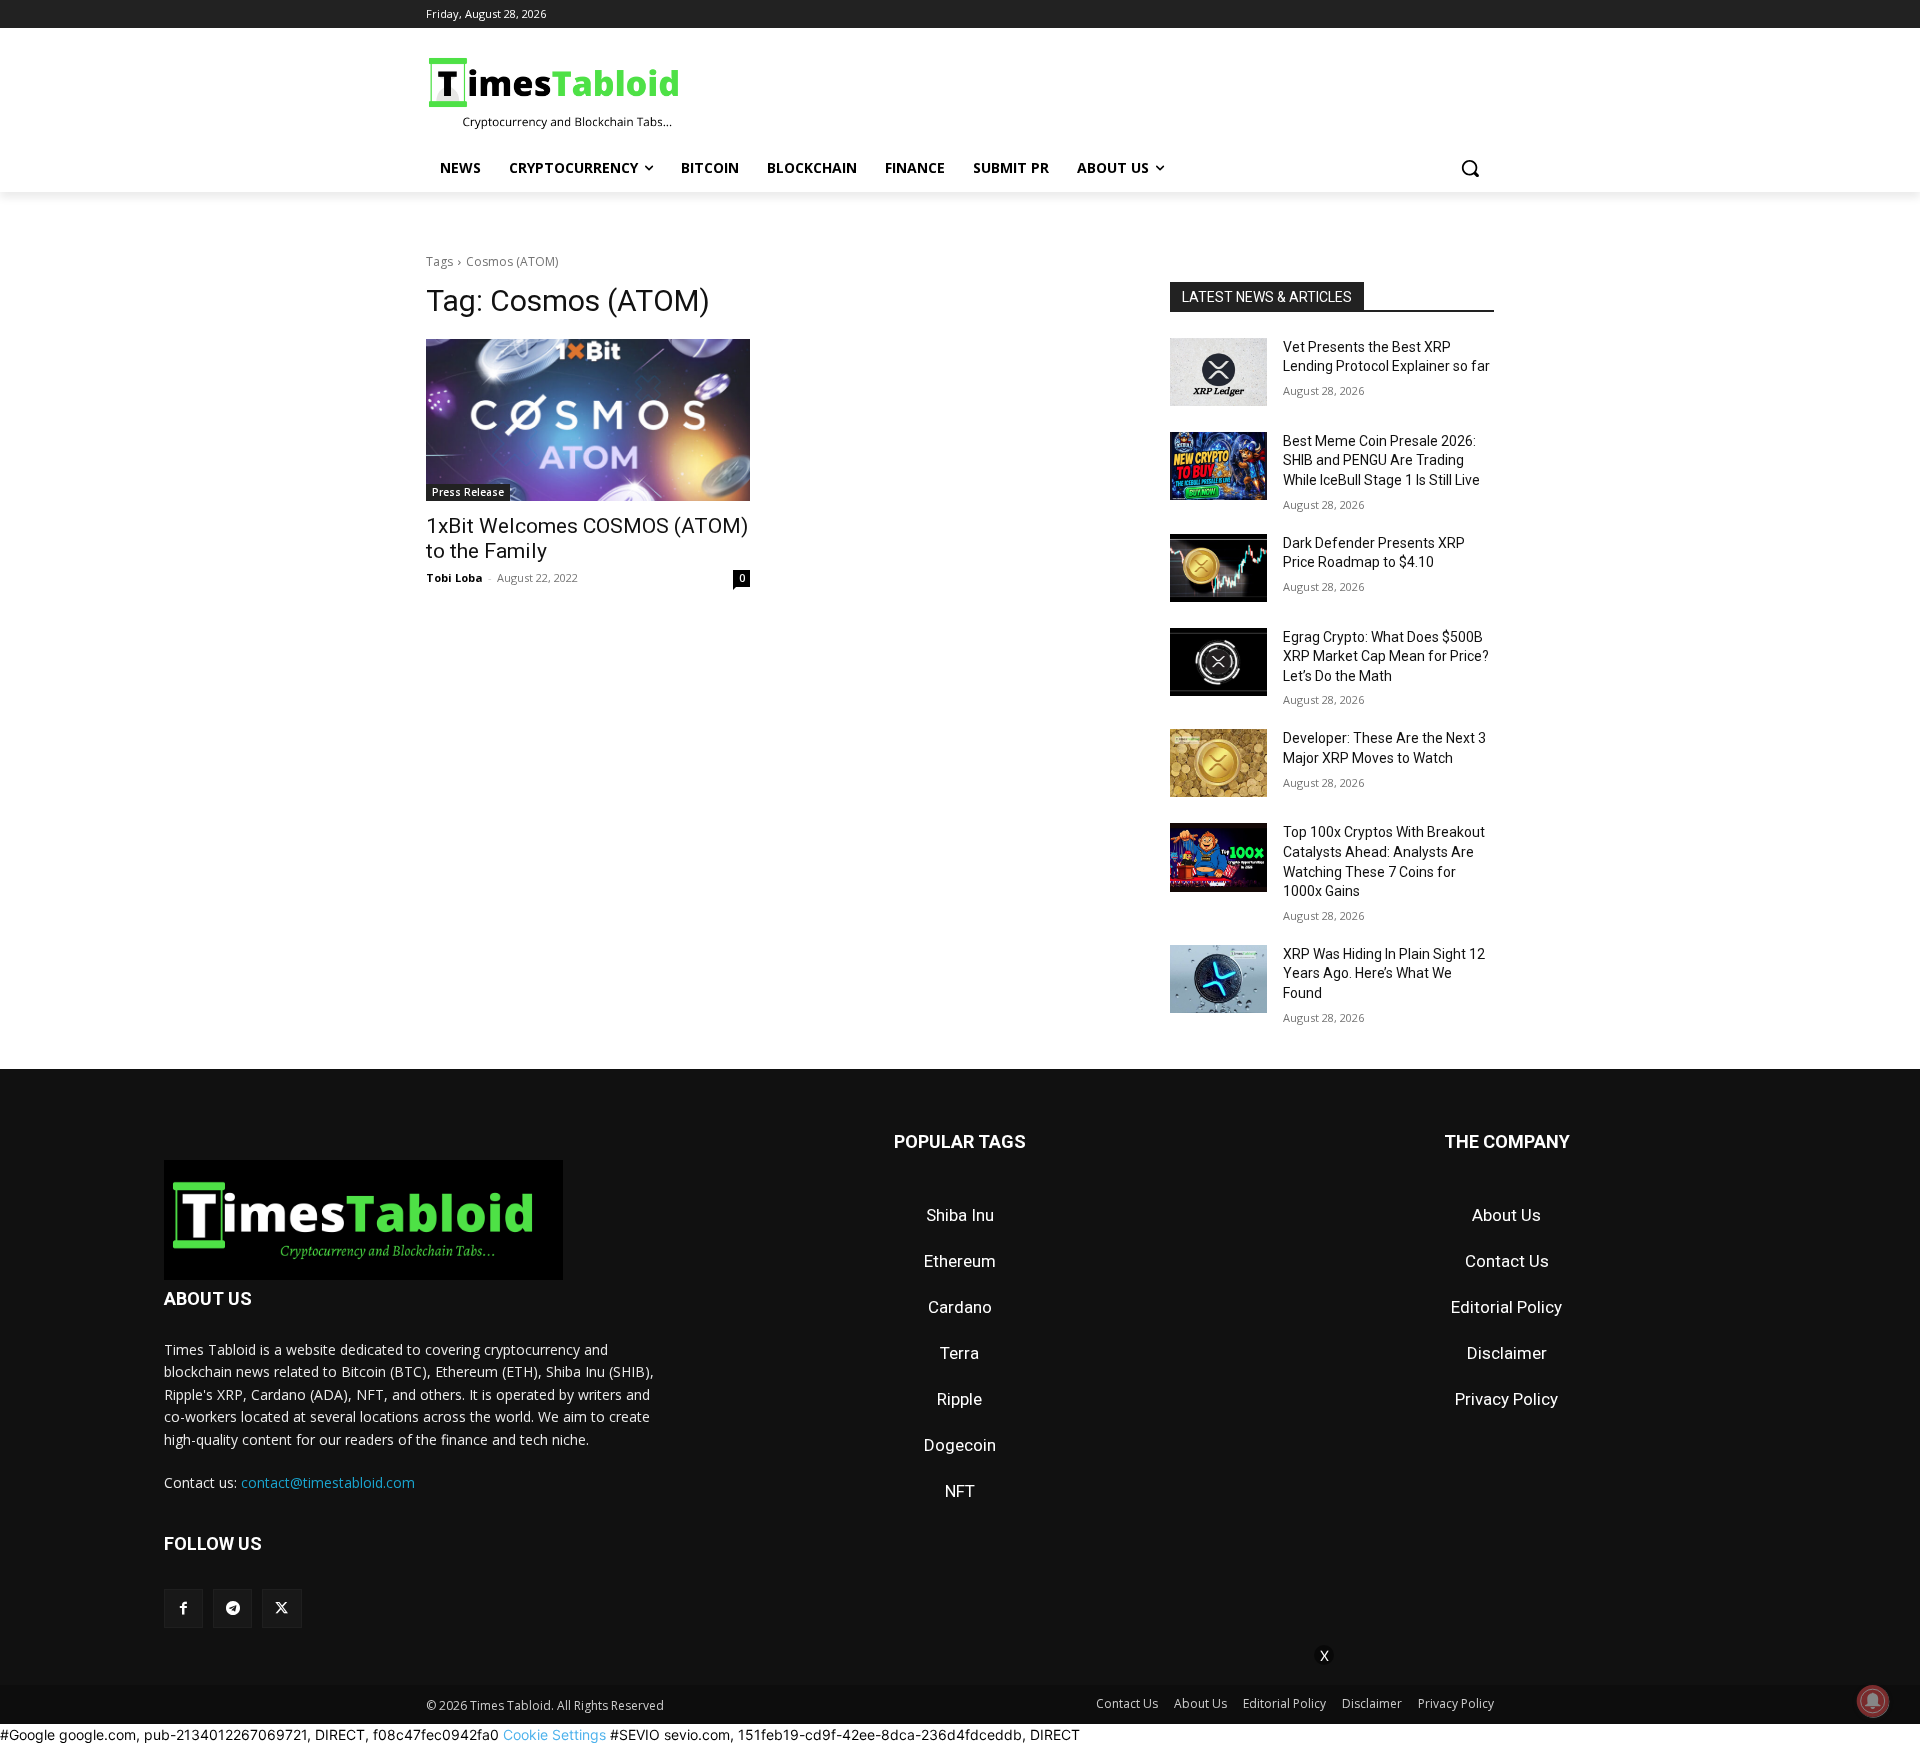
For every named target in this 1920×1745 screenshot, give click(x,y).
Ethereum (960, 1261)
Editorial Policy (1506, 1307)
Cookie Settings (554, 1734)
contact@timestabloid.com (328, 1482)
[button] (1470, 168)
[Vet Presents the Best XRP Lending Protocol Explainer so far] (1218, 372)
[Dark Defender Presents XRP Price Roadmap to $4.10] (1218, 568)
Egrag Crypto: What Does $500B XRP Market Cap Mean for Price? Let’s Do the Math (1386, 656)
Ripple (959, 1399)
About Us (1506, 1215)
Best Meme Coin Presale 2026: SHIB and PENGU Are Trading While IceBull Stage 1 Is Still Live (1381, 460)
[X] (281, 1608)
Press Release (468, 492)
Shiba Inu (960, 1215)
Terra (959, 1353)
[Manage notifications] (1873, 1701)
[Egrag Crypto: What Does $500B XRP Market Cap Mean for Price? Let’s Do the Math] (1218, 662)
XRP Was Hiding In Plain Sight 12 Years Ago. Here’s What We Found (1384, 973)
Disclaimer (1507, 1353)
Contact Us (1507, 1261)
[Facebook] (183, 1608)
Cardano (960, 1307)
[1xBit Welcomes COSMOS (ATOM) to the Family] (588, 420)
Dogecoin (960, 1445)
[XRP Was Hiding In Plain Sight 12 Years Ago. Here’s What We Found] (1218, 979)
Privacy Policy (1506, 1399)
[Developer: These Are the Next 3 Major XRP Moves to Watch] (1218, 763)
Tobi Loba (454, 577)
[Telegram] (232, 1608)
